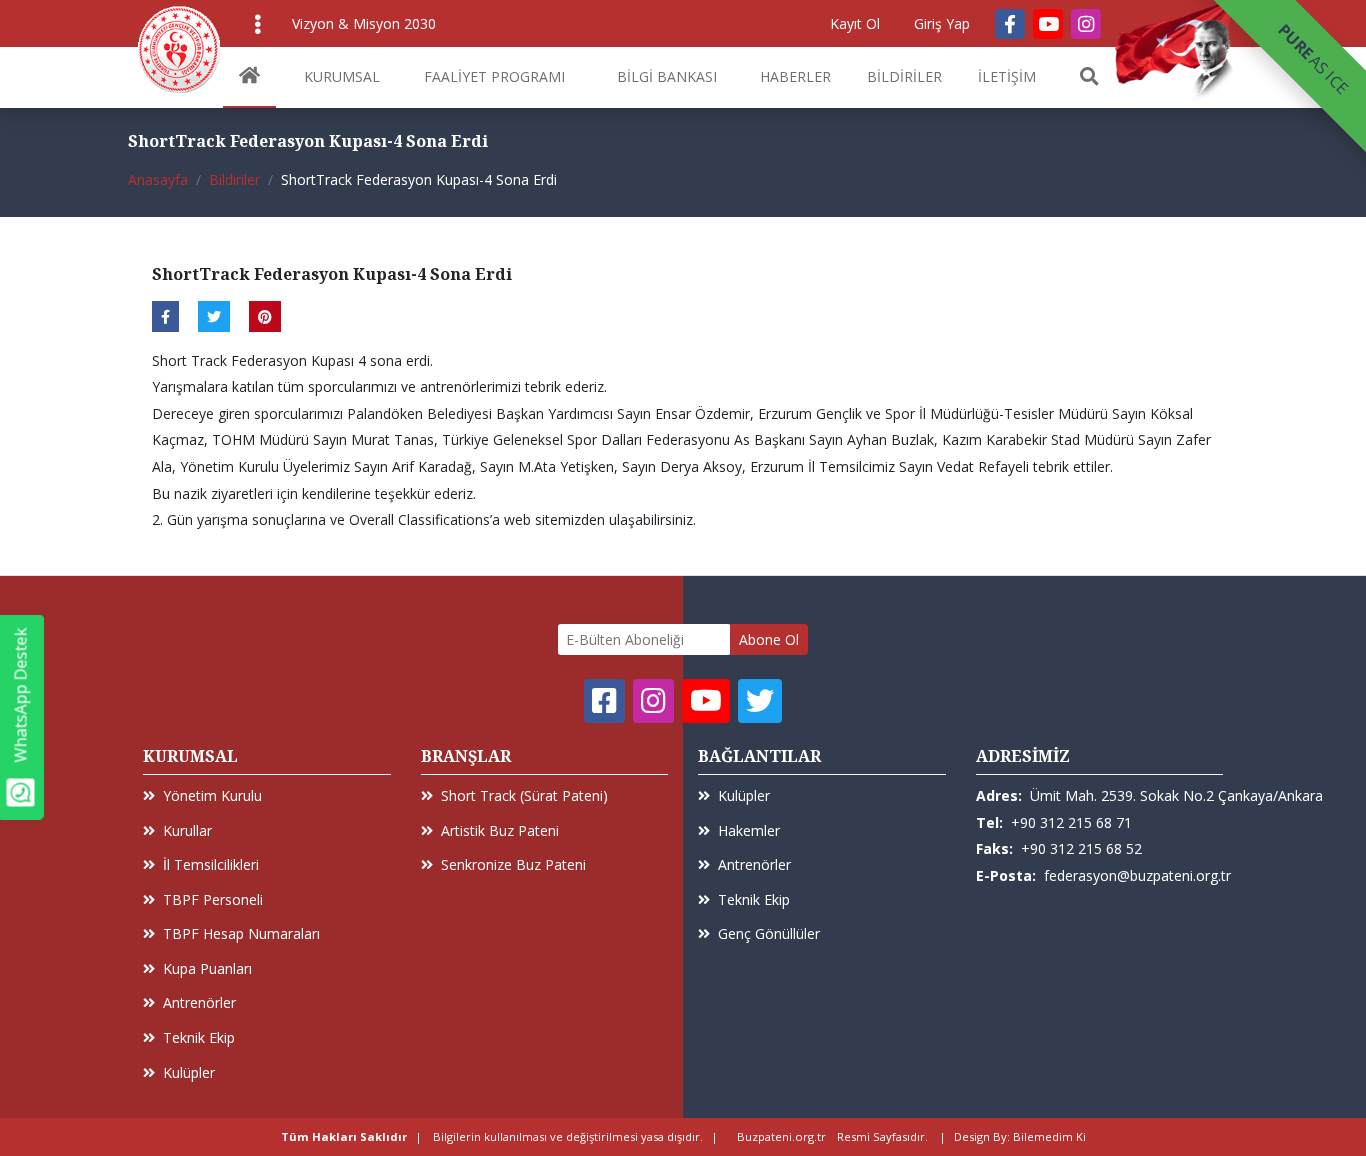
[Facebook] (1010, 24)
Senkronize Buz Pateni (513, 864)
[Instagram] (1086, 24)
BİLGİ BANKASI (667, 76)
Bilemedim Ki (1049, 1136)
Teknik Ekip (199, 1037)
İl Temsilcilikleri (211, 864)
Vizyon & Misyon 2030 (364, 23)
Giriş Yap (942, 23)
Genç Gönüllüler (769, 933)
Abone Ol (769, 639)
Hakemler (749, 830)
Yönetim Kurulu (212, 795)
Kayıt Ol (855, 23)
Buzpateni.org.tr (781, 1136)
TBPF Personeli (213, 899)
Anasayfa (158, 179)
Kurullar (187, 830)
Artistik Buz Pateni (500, 830)
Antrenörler (199, 1002)
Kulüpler (189, 1072)
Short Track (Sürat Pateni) (524, 795)
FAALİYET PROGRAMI (494, 76)
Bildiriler (234, 179)
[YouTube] (1048, 24)
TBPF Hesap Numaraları (241, 933)
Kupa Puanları (207, 968)
